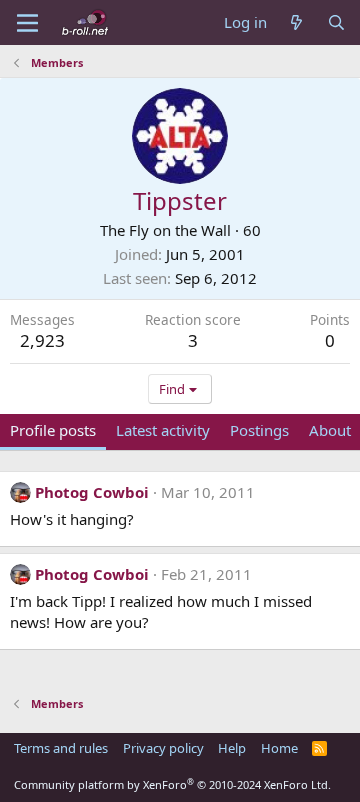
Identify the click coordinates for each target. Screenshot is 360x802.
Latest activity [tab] (163, 430)
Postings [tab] (259, 430)
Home (279, 748)
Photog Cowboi (92, 492)
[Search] (336, 22)
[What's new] (296, 22)
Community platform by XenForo (172, 784)
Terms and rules (61, 748)
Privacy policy (163, 748)
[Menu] (27, 23)
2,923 (42, 340)
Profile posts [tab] (53, 430)
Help (232, 748)
